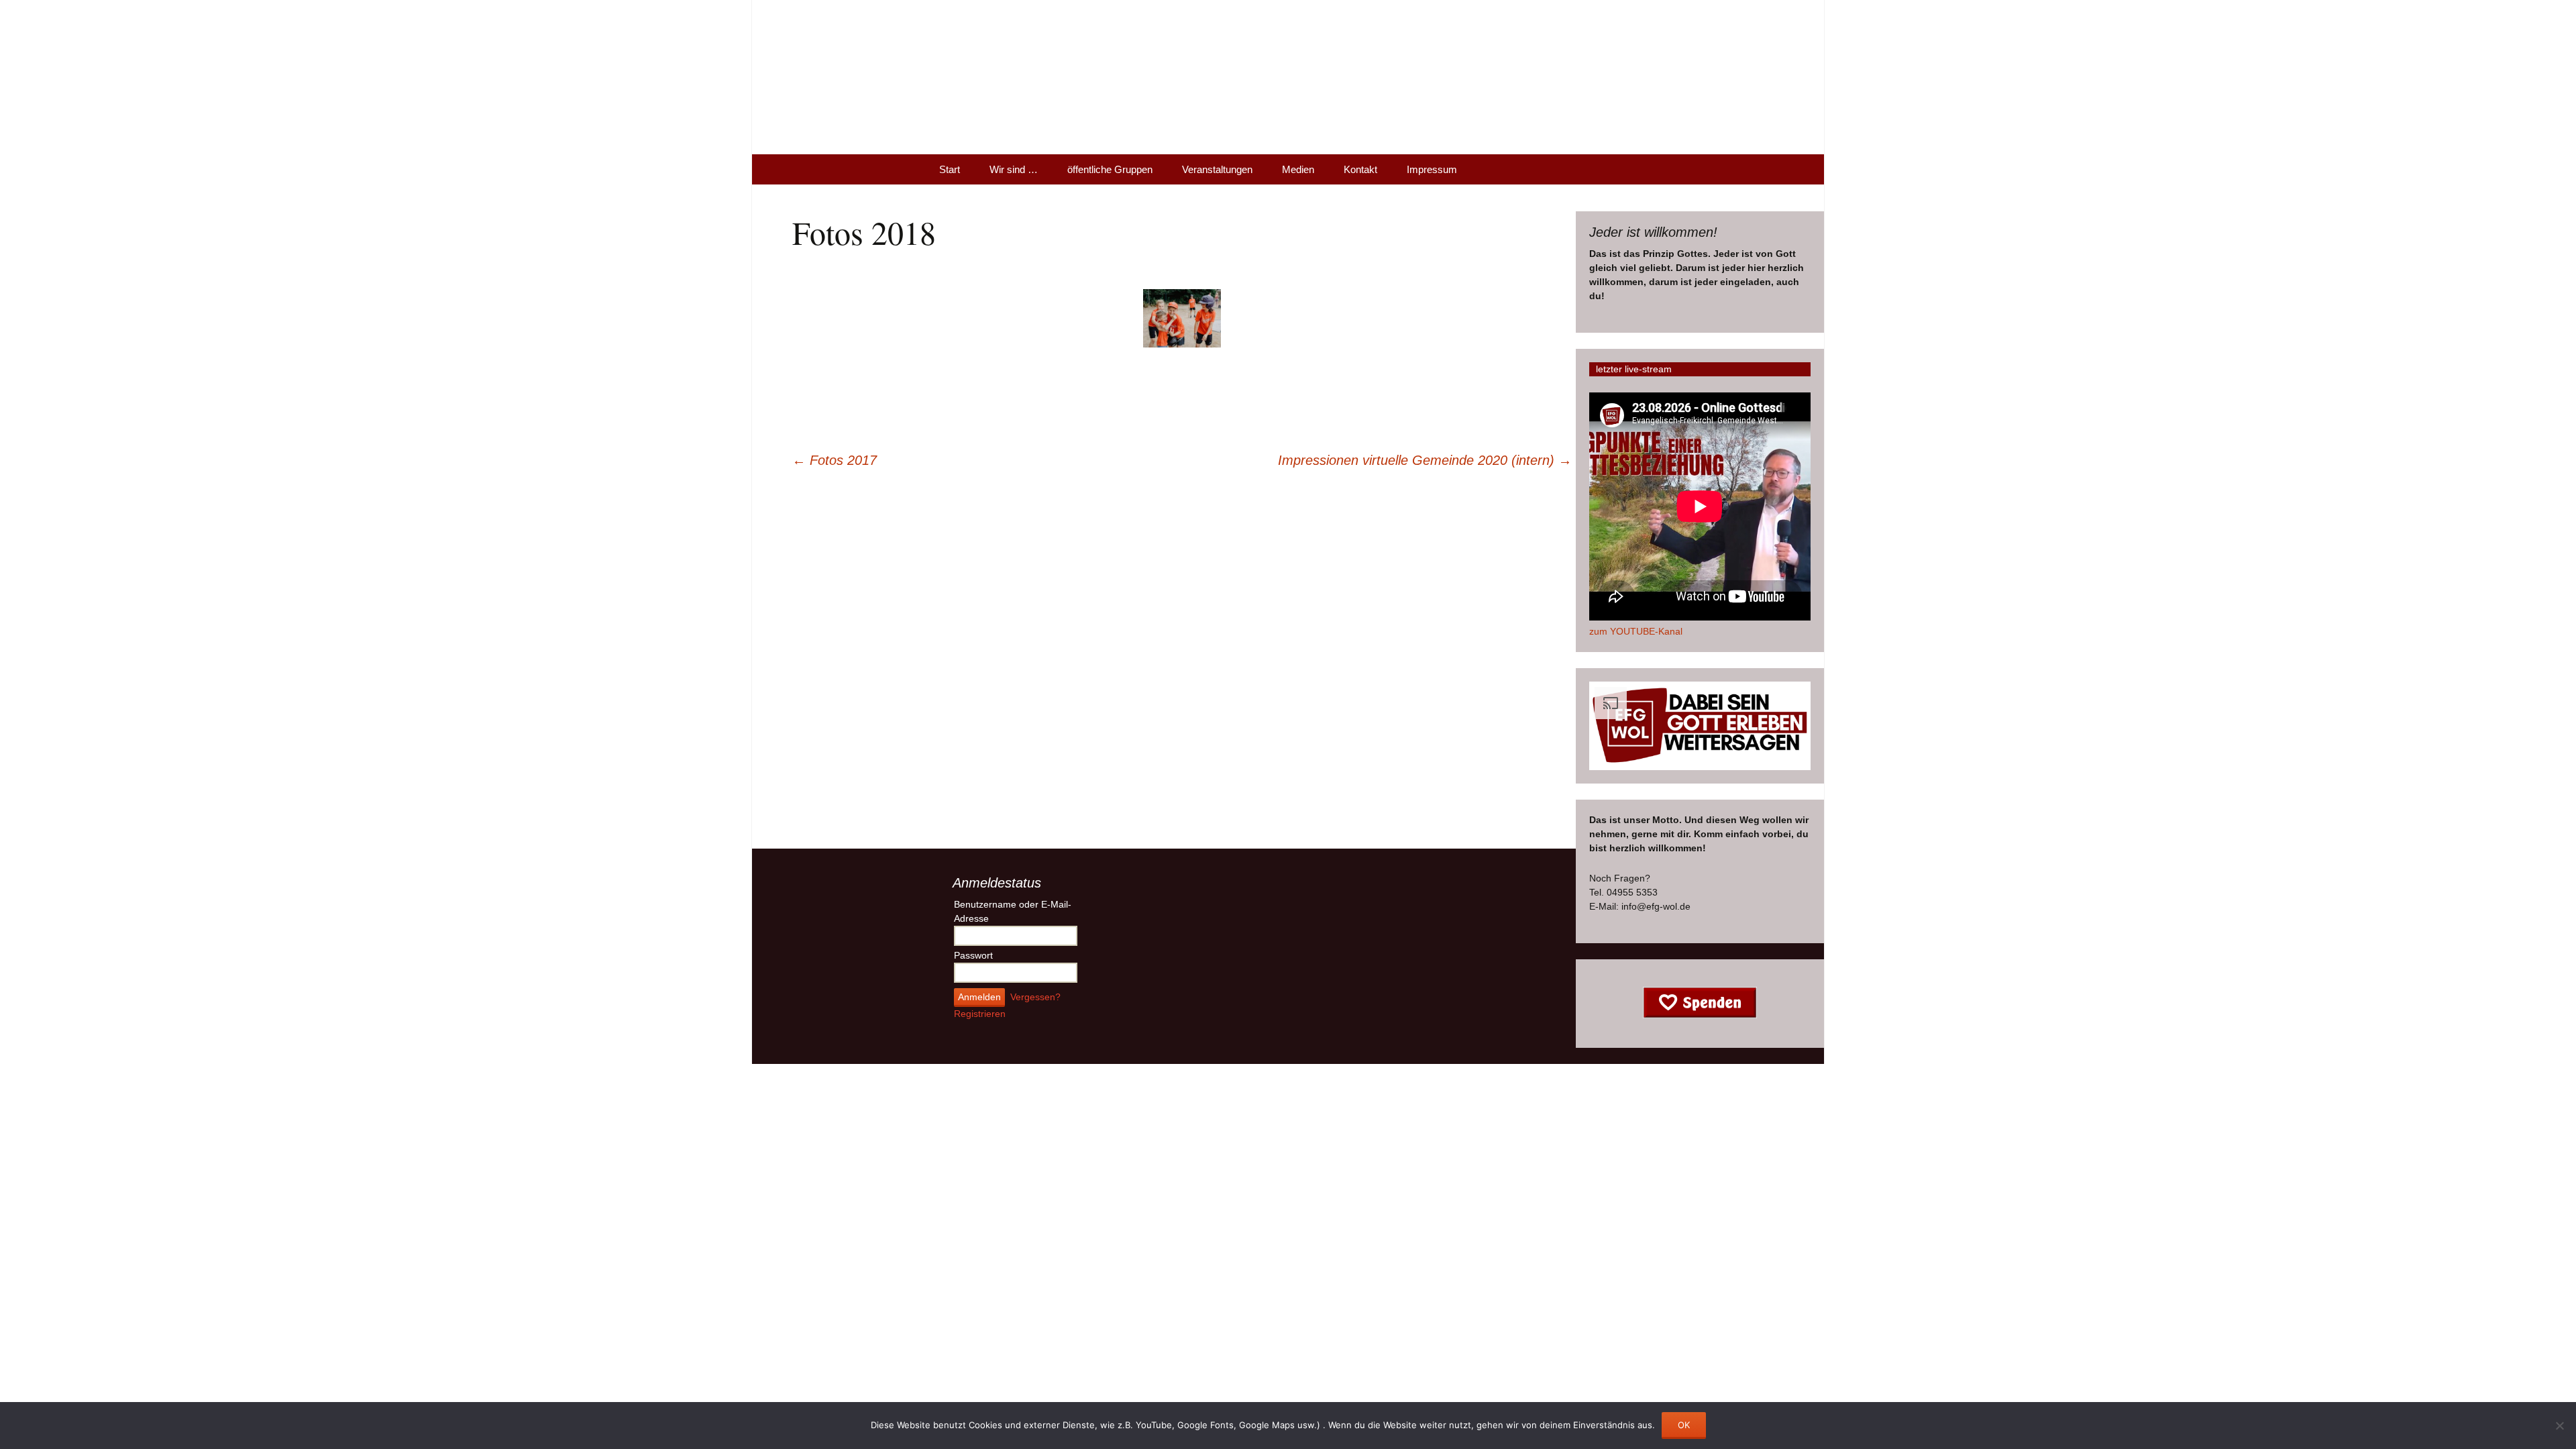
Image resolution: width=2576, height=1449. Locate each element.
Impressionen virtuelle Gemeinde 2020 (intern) (1425, 460)
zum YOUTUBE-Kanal (1636, 631)
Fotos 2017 (835, 460)
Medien (1298, 169)
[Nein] (2559, 1426)
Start (950, 169)
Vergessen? (1035, 997)
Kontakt (1360, 169)
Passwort (973, 955)
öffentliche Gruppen (1110, 169)
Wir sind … (1014, 169)
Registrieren (980, 1014)
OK (1684, 1425)
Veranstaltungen (1217, 169)
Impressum (1432, 169)
